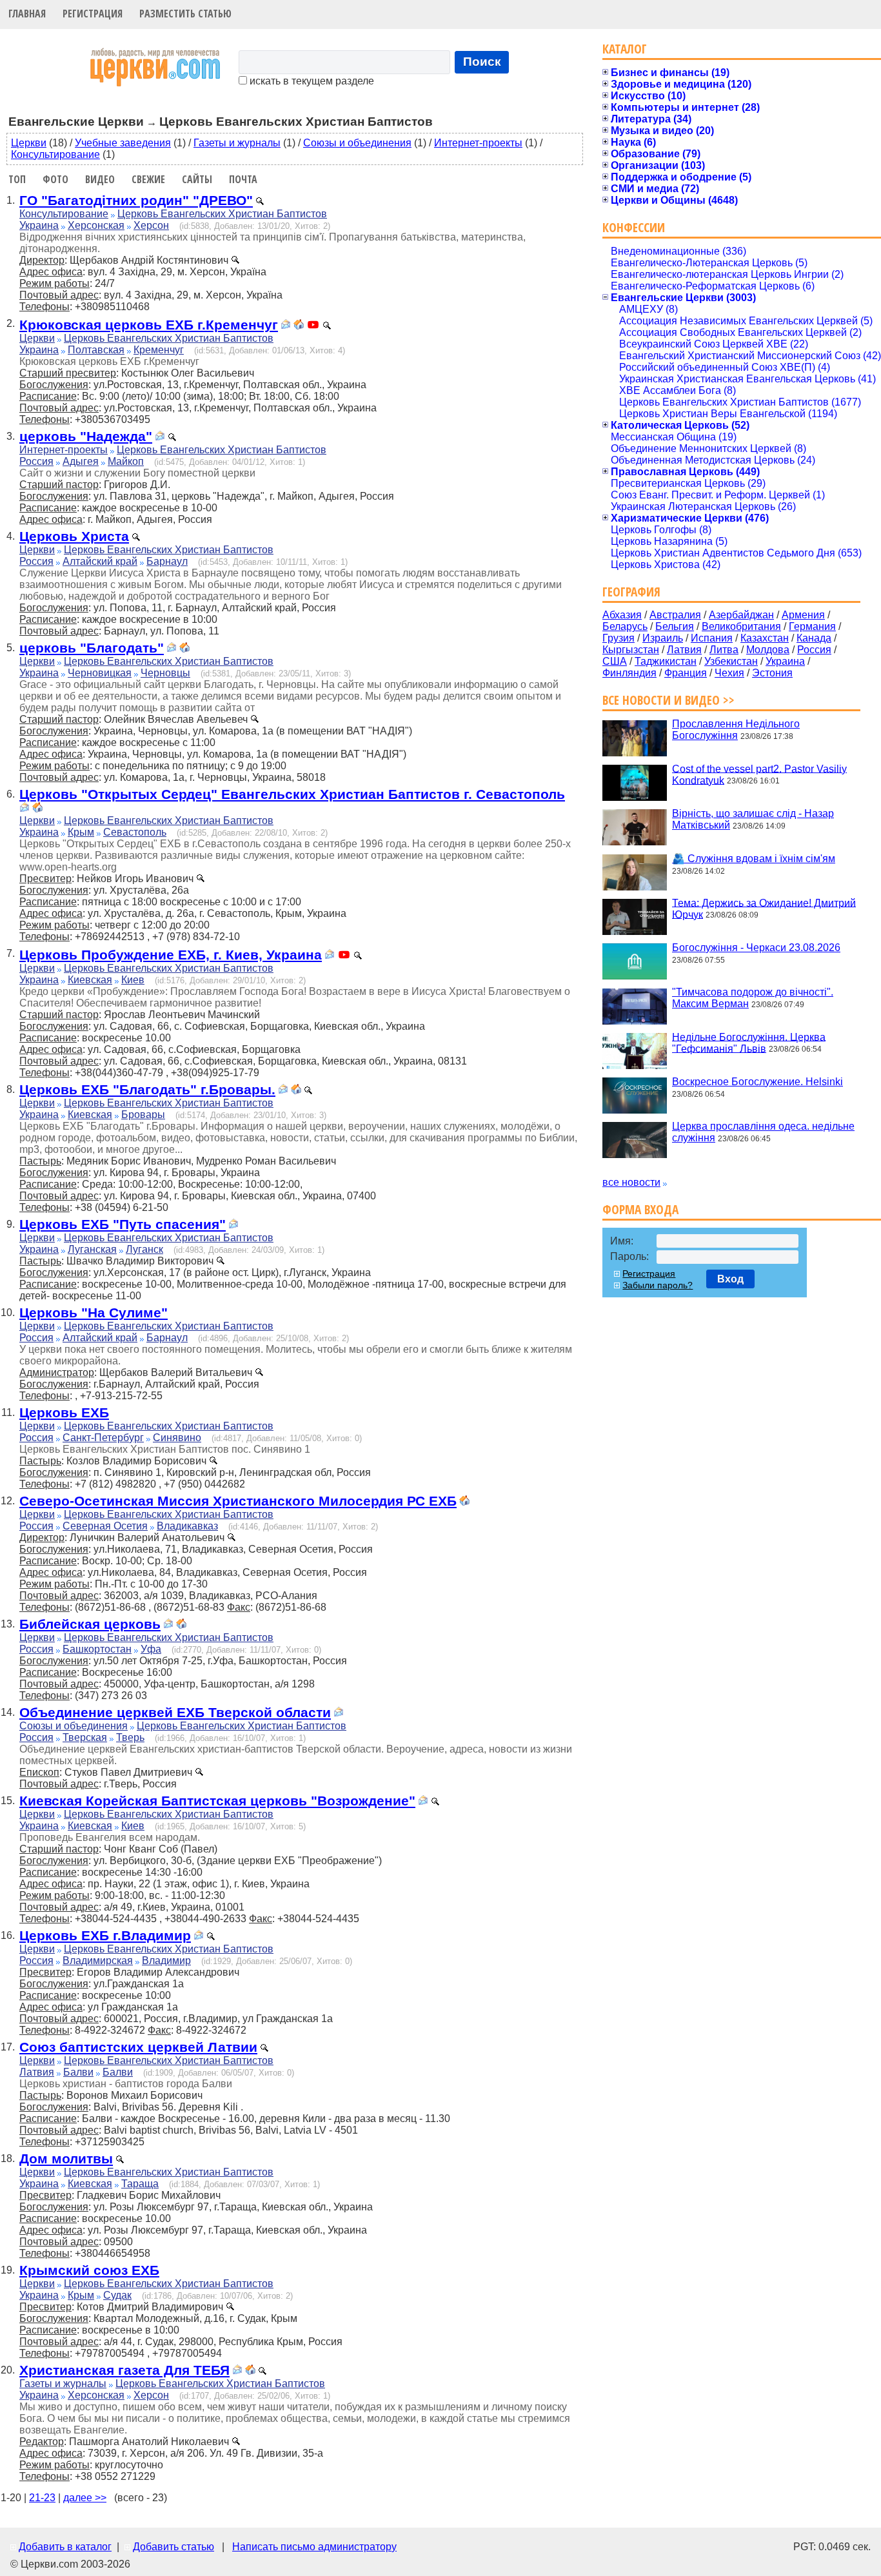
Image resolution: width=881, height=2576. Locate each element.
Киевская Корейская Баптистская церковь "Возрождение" (217, 1801)
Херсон (151, 225)
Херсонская (96, 225)
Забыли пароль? (658, 1285)
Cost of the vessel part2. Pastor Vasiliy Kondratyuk (759, 774)
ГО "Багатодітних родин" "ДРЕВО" (136, 200)
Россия (36, 461)
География (631, 592)
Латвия (37, 2072)
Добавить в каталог (65, 2547)
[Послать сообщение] (286, 326)
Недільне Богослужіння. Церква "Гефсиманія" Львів (749, 1042)
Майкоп (126, 461)
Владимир (166, 1961)
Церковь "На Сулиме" (94, 1313)
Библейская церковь (90, 1624)
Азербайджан (741, 615)
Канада (814, 638)
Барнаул (167, 561)
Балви (78, 2072)
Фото (55, 179)
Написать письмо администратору (314, 2547)
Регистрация (93, 14)
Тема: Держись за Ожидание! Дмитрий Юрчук (764, 908)
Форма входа (640, 1209)
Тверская (85, 1737)
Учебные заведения (123, 143)
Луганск (144, 1249)
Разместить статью (185, 14)
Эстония (772, 673)
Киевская (90, 980)
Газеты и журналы (237, 143)
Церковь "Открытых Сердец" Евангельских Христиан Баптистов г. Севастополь (292, 794)
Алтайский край (100, 561)
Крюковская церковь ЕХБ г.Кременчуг (149, 325)
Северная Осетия (105, 1526)
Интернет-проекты (478, 143)
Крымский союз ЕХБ (89, 2270)
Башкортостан (97, 1649)
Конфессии (634, 227)
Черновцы (165, 673)
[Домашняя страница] (299, 326)
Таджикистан (666, 661)
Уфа (151, 1649)
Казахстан (765, 638)
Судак (117, 2295)
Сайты (197, 179)
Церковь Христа (74, 536)
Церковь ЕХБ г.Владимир (105, 1935)
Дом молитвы (66, 2158)
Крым (81, 832)
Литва (724, 650)
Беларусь (625, 626)
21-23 (42, 2498)
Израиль (663, 638)
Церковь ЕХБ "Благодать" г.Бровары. (147, 1089)
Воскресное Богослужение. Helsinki (757, 1082)
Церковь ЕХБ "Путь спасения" (123, 1224)
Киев (133, 980)
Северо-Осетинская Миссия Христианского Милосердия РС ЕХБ (238, 1501)
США (615, 661)
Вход (730, 1279)
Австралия (675, 615)
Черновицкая (100, 673)
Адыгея (81, 461)
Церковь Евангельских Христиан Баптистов (222, 214)
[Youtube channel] (313, 326)
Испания (712, 638)
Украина (39, 225)
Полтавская (96, 350)
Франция (686, 673)
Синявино (177, 1438)
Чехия (729, 673)
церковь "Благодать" (92, 648)
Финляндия (629, 673)
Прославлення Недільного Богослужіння (736, 730)
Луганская (92, 1249)
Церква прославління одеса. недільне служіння (763, 1132)
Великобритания (741, 626)
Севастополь (135, 832)
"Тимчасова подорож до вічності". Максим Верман (753, 998)
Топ (17, 179)
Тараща (140, 2184)
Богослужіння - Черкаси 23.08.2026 (756, 948)
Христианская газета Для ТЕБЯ (124, 2370)
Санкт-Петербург (103, 1438)
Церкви (29, 143)
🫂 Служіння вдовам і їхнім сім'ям (754, 859)
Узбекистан (731, 661)
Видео (100, 179)
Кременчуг (159, 350)
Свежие (148, 179)
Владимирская (98, 1961)
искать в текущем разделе (311, 81)
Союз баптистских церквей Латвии (138, 2047)
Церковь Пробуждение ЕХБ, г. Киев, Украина (171, 955)
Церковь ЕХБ (64, 1412)
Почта (243, 179)
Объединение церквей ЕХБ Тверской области (175, 1712)
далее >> (85, 2498)
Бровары (143, 1115)
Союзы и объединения (357, 143)
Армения (803, 615)
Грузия (619, 638)
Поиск (482, 62)
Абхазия (622, 615)
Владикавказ (187, 1526)
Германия (812, 626)
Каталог (625, 49)
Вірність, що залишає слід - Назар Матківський (753, 819)
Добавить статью (173, 2547)
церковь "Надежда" (86, 436)
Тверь (130, 1737)
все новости (631, 1182)
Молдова (768, 650)
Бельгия (675, 626)
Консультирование (55, 154)
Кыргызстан (631, 650)
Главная (27, 14)
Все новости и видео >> (668, 700)
